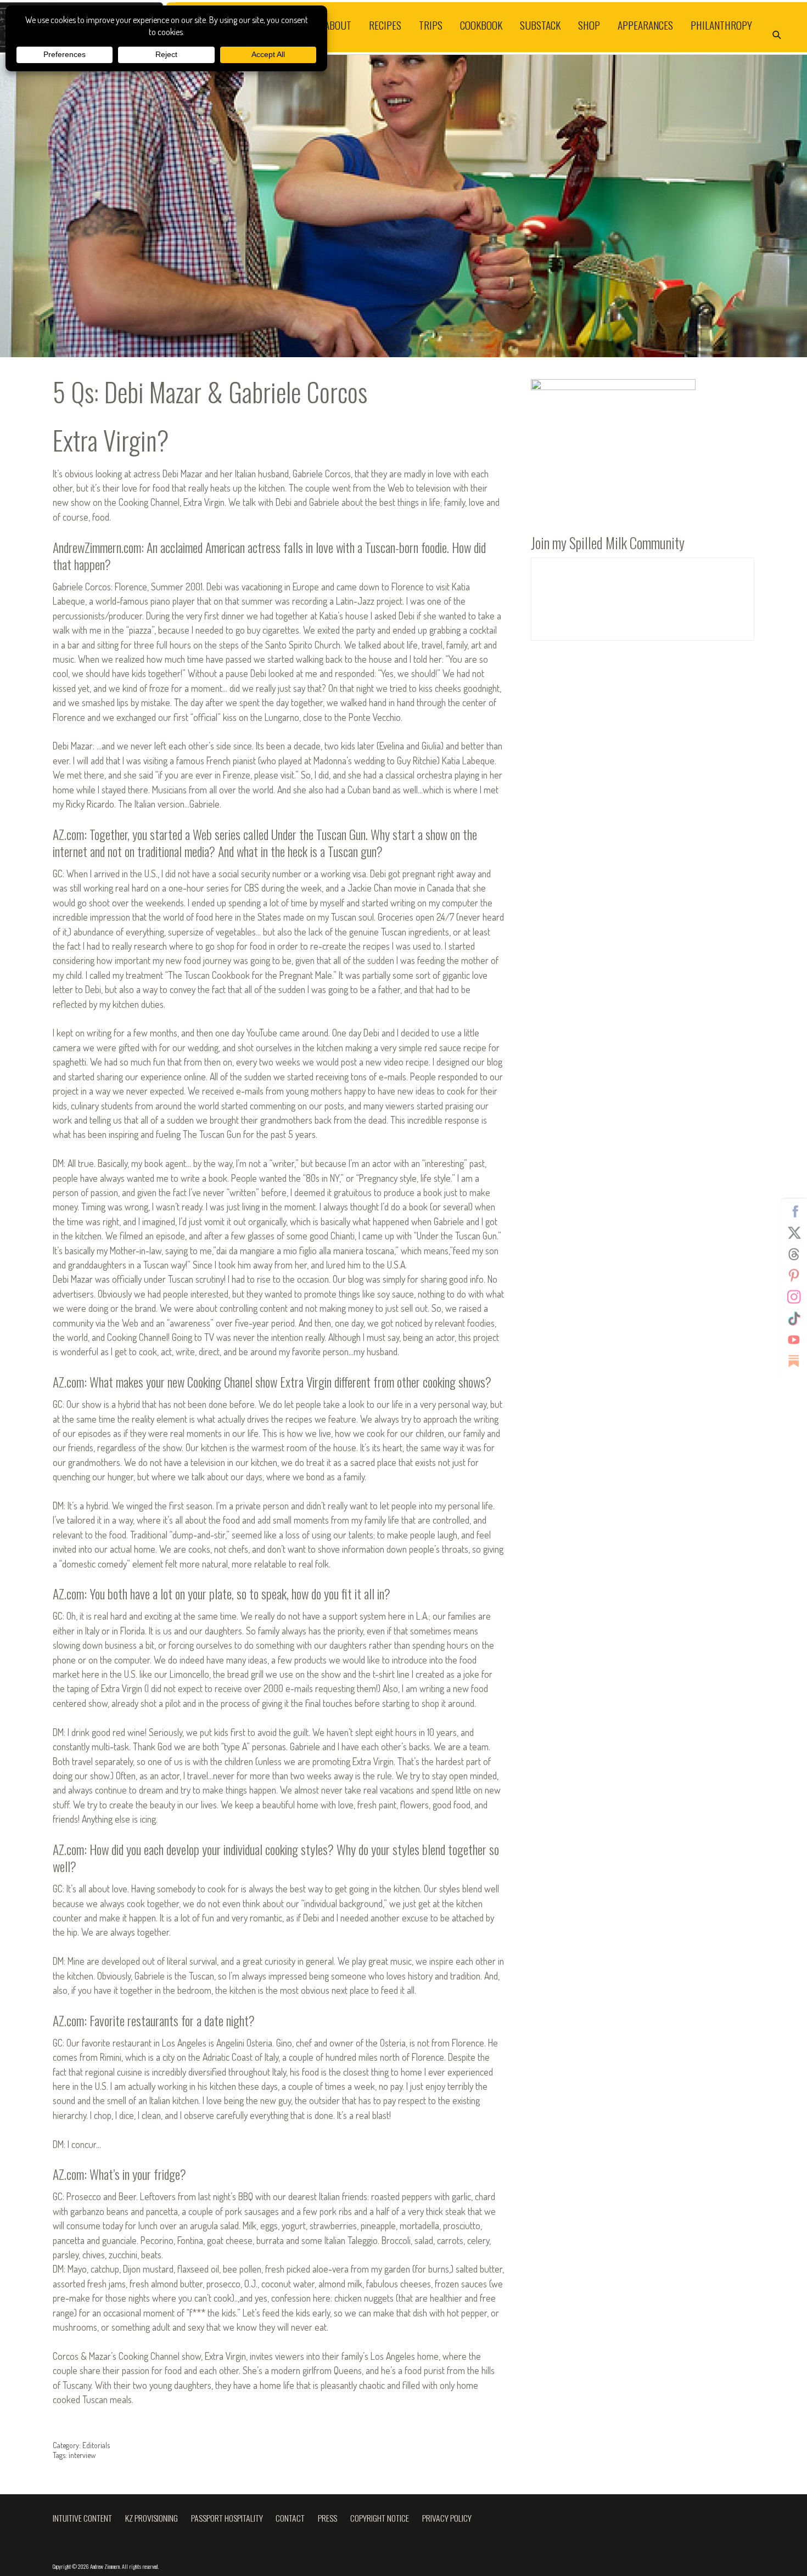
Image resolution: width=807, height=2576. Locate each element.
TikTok (794, 1318)
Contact (290, 2518)
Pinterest (794, 1275)
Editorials (96, 2445)
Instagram (794, 1297)
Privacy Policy (447, 2518)
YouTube (794, 1339)
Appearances (645, 25)
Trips (431, 25)
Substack (540, 25)
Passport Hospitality (227, 2518)
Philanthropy (721, 25)
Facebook (794, 1211)
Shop (589, 25)
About (338, 25)
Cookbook (481, 25)
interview (82, 2455)
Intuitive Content (82, 2518)
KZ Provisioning (152, 2518)
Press (327, 2518)
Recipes (385, 25)
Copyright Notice (380, 2518)
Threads (794, 1254)
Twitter (794, 1232)
